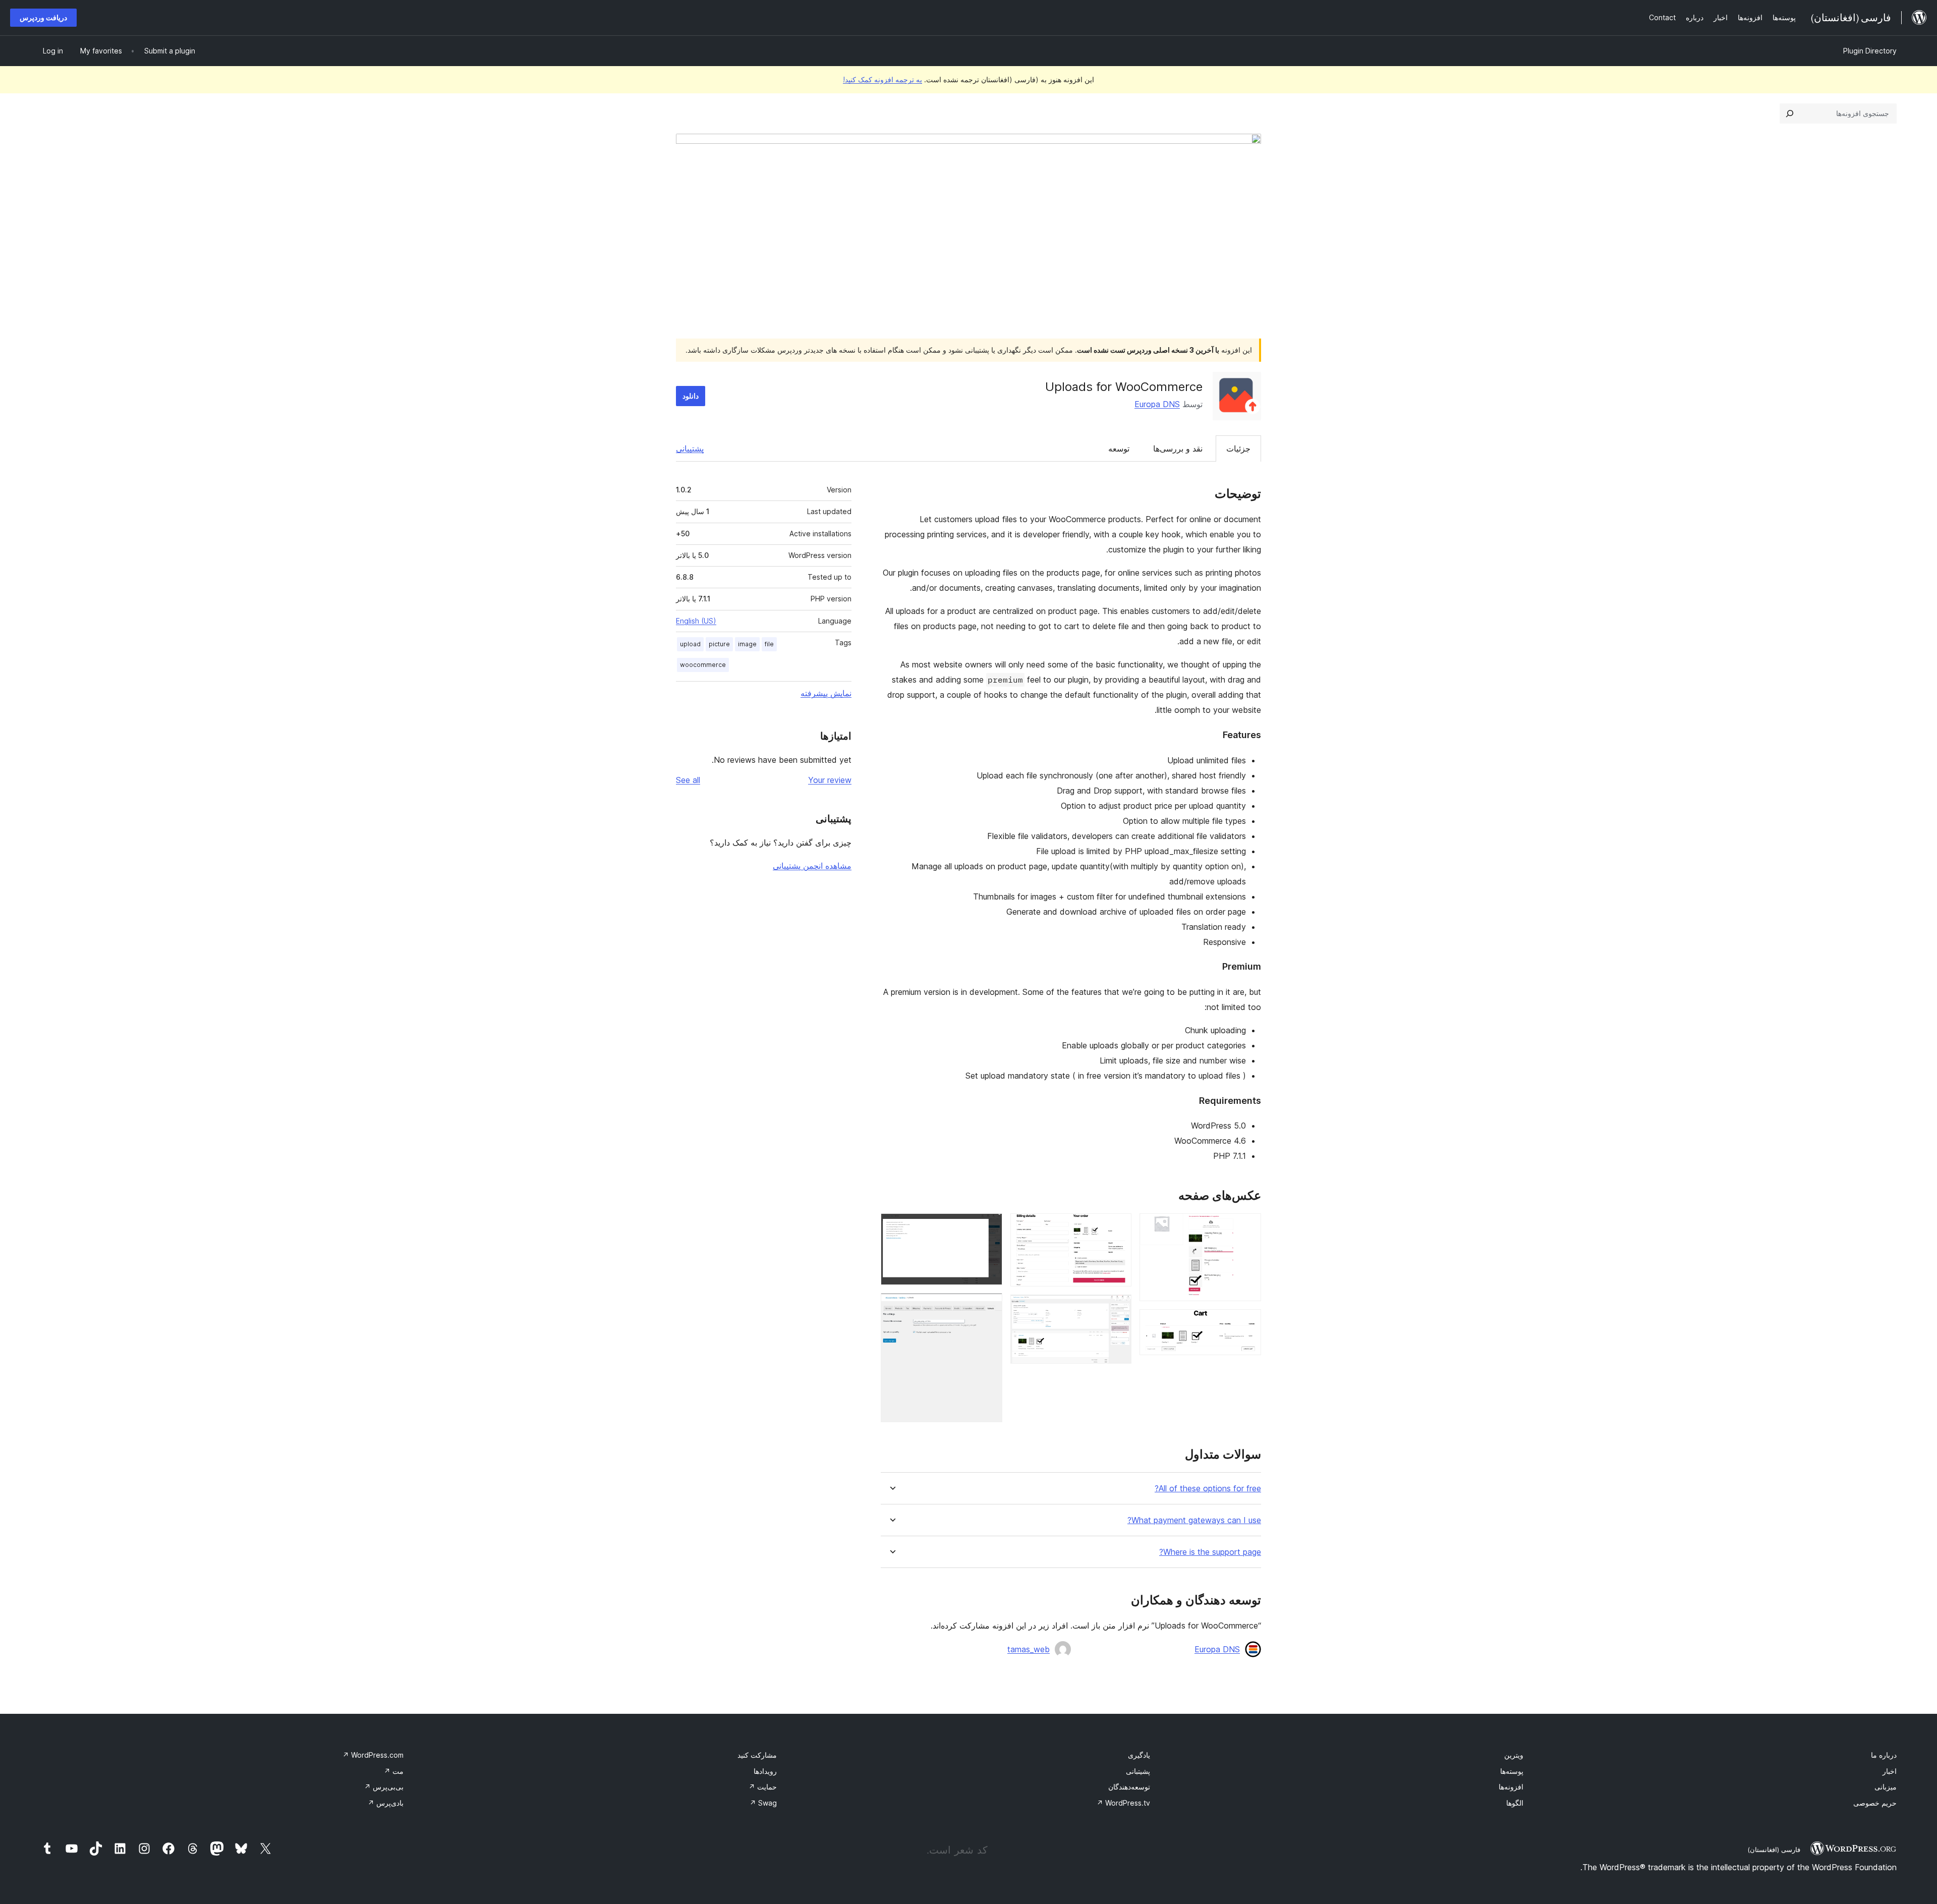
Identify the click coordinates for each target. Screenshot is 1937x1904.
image (747, 644)
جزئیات (1238, 449)
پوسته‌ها (1512, 1771)
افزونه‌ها (1511, 1787)
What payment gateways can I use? (1194, 1520)
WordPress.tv (1123, 1803)
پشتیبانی (690, 449)
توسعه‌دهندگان (1129, 1787)
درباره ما (1884, 1755)
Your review (830, 780)
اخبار (1890, 1771)
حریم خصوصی (1875, 1803)
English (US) (696, 621)
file (769, 644)
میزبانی (1886, 1787)
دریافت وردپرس (43, 17)
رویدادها (765, 1771)
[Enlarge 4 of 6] (1118, 1308)
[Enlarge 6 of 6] (989, 1307)
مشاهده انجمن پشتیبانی (812, 866)
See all (688, 780)
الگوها (1515, 1803)
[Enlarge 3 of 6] (1118, 1227)
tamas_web (1029, 1649)
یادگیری (1139, 1755)
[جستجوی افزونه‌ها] (1790, 114)
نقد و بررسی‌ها (1178, 449)
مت (394, 1771)
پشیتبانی (1138, 1771)
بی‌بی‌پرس (384, 1787)
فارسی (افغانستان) (1774, 1850)
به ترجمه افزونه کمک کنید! (882, 79)
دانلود (691, 396)
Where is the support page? (1210, 1552)
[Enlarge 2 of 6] (1247, 1323)
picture (719, 644)
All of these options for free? (1208, 1489)
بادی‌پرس (386, 1803)
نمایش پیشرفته (826, 693)
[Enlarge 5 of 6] (989, 1227)
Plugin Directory (1870, 51)
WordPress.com (373, 1755)
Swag (763, 1803)
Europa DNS (1157, 404)
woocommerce (703, 665)
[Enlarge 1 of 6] (1247, 1227)
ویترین (1514, 1755)
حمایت (763, 1787)
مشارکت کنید (757, 1755)
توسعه (1119, 449)
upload (690, 644)
